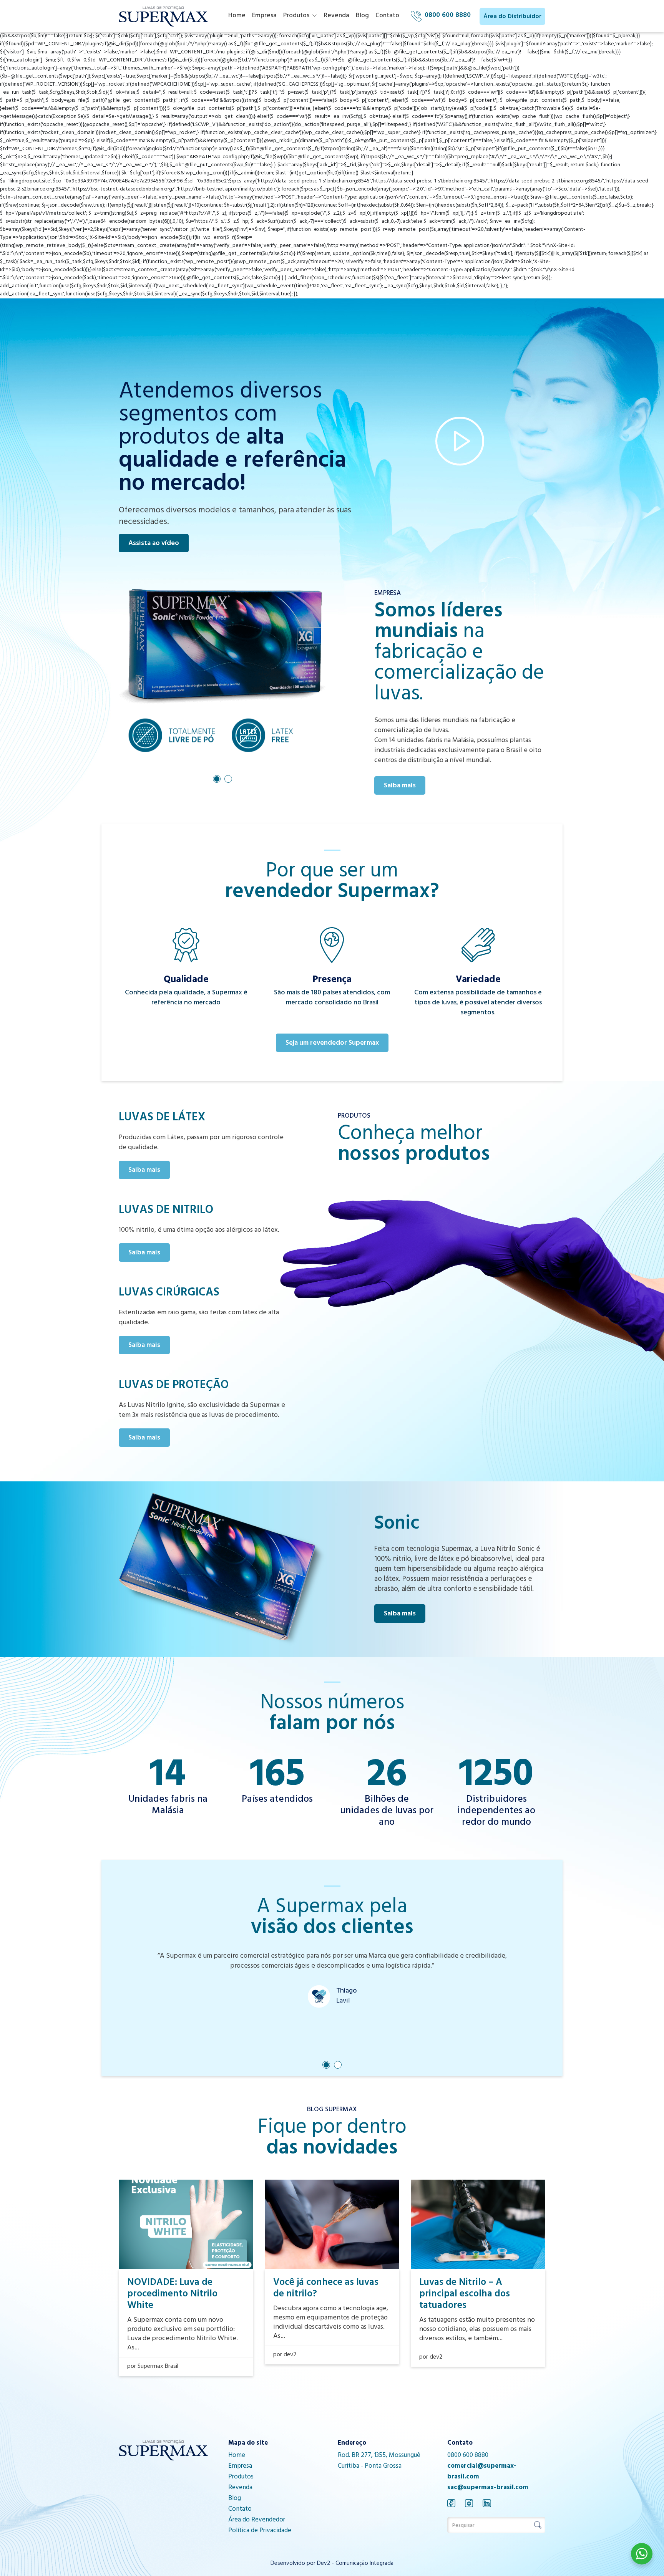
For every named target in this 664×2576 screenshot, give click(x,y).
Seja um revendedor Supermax (332, 1044)
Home (237, 16)
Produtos (296, 16)
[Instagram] (469, 2503)
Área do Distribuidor (512, 17)
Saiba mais (400, 786)
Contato (387, 16)
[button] (217, 779)
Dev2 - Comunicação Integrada (355, 2564)
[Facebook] (451, 2503)
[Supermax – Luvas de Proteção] (163, 17)
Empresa (264, 16)
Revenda (337, 16)
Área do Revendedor (257, 2520)
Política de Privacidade (260, 2531)
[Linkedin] (487, 2503)
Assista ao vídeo (154, 544)
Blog (362, 16)
